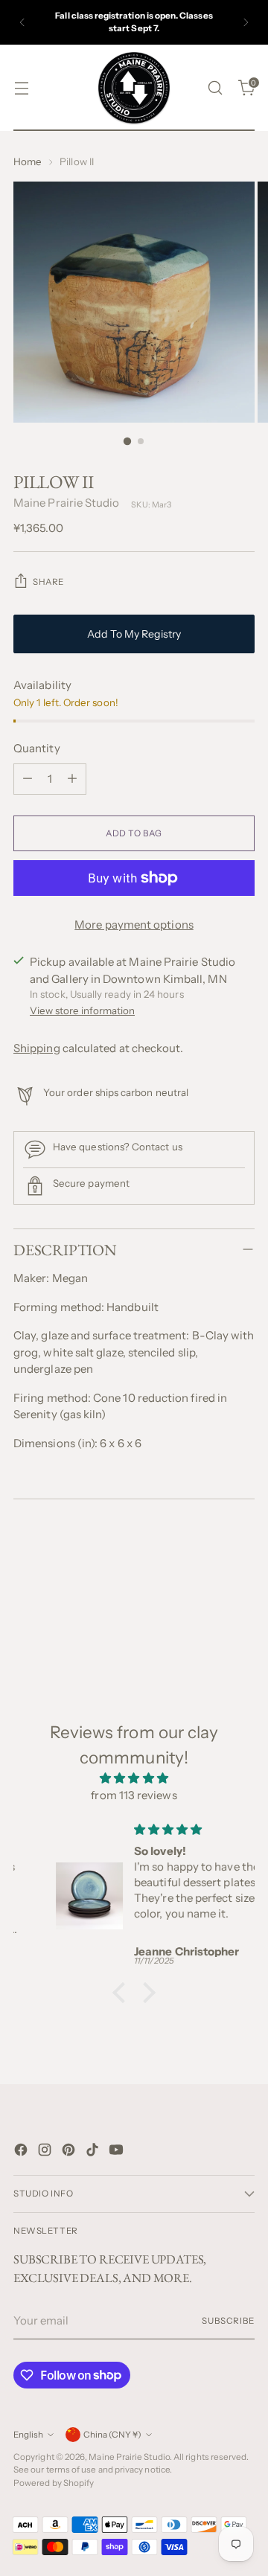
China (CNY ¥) (112, 2435)
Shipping (37, 1048)
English (28, 2435)
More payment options (134, 925)
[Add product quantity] (72, 779)
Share (48, 582)
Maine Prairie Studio (67, 503)
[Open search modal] (215, 88)
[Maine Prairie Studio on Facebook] (22, 2152)
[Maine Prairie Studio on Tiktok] (94, 2152)
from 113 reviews (134, 1795)
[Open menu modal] (21, 88)
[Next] (246, 22)
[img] (134, 1779)
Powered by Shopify (54, 2483)
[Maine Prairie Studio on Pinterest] (70, 2152)
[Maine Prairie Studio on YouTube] (118, 2152)
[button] (123, 1993)
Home (28, 161)
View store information (82, 1010)
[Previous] (22, 22)
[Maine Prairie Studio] (134, 88)
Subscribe (228, 2321)
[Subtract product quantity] (28, 779)
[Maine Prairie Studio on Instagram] (46, 2152)
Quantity (37, 748)
